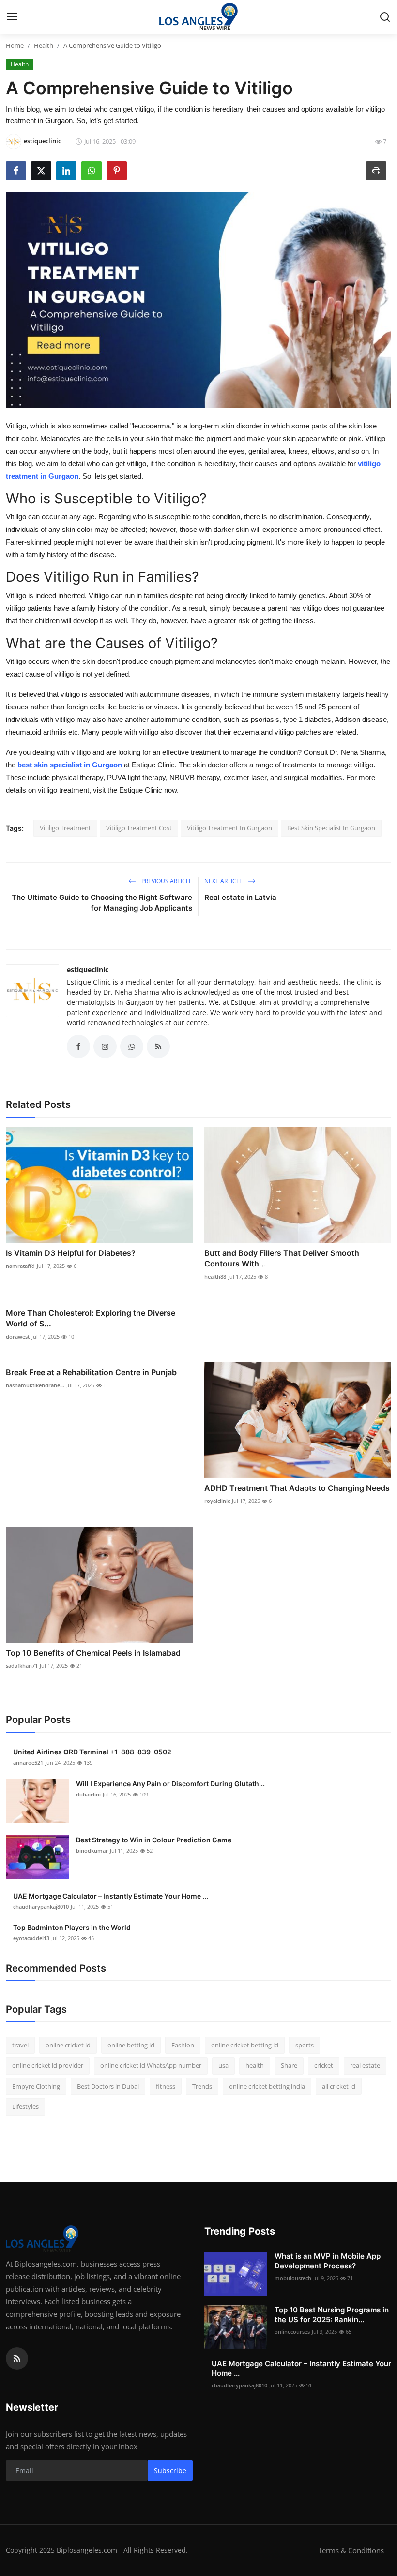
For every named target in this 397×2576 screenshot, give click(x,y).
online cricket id (68, 2045)
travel (20, 2045)
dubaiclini (88, 1794)
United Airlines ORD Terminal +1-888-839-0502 (92, 1752)
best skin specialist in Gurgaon (70, 765)
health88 (215, 1276)
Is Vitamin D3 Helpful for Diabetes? (71, 1253)
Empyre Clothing (36, 2086)
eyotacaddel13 (31, 1938)
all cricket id (339, 2086)
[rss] (17, 2358)
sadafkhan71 (22, 1666)
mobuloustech (293, 2278)
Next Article (224, 881)
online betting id (131, 2045)
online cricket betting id (245, 2045)
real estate (365, 2065)
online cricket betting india (267, 2086)
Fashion (183, 2045)
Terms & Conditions (351, 2550)
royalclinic (217, 1501)
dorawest (18, 1336)
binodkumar (92, 1850)
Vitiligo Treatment (65, 828)
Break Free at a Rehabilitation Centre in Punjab (91, 1372)
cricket (324, 2065)
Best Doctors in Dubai (108, 2086)
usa (223, 2065)
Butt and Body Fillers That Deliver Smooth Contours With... (282, 1258)
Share (289, 2065)
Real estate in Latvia (240, 897)
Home (15, 45)
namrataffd (20, 1266)
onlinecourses (292, 2332)
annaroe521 (28, 1762)
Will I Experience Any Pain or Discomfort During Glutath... (170, 1784)
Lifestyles (25, 2106)
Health (44, 45)
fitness (166, 2086)
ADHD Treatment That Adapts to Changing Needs (297, 1488)
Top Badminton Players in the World (72, 1927)
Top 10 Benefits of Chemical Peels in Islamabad (93, 1653)
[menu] (12, 17)
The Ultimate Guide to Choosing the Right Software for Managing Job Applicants (102, 903)
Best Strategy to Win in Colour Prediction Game (154, 1840)
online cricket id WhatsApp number (151, 2065)
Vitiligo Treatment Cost (139, 828)
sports (305, 2045)
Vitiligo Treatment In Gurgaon (229, 828)
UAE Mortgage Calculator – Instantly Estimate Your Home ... (111, 1896)
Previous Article (166, 881)
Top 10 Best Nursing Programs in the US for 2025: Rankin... (332, 2315)
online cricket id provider (48, 2065)
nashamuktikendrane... (35, 1385)
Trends (202, 2086)
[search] (385, 17)
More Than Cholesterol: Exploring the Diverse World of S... (91, 1318)
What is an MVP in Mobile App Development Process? (328, 2261)
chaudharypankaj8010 (41, 1906)
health (255, 2065)
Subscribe (170, 2470)
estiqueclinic (88, 969)
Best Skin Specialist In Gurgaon (331, 828)
